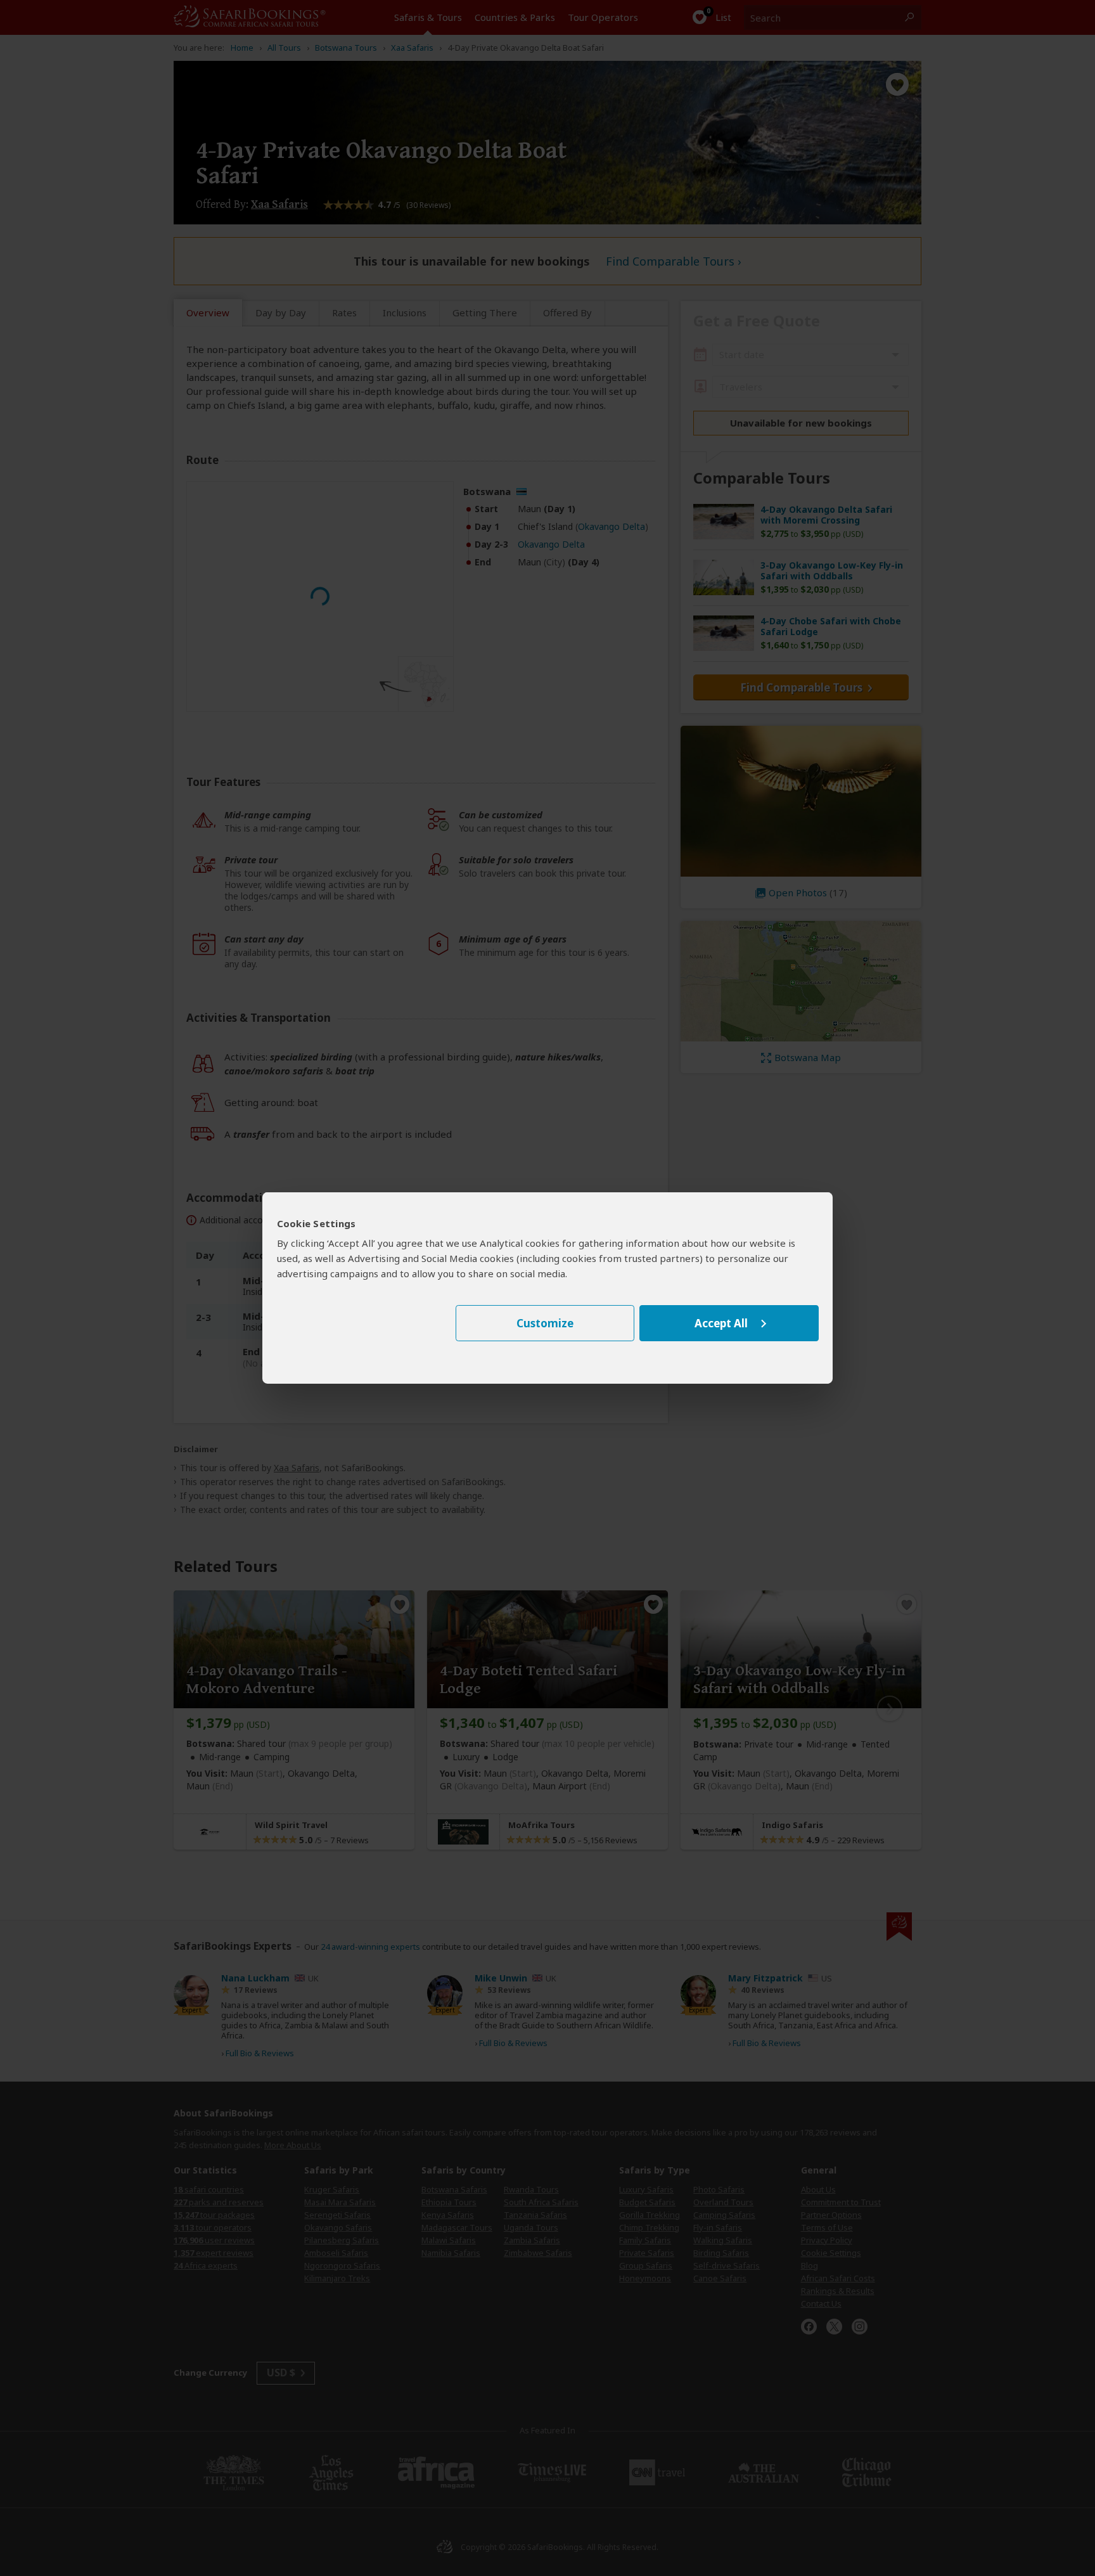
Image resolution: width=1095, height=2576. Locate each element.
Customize (545, 1323)
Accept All (721, 1323)
